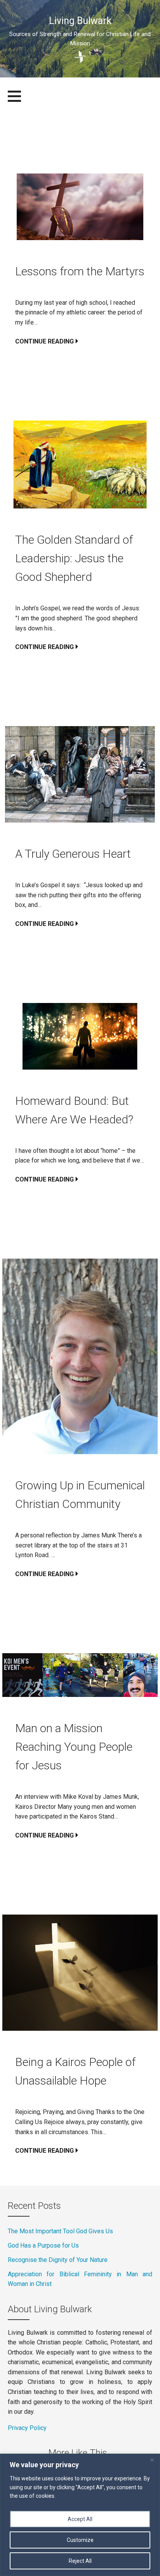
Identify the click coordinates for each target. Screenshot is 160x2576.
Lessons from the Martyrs (80, 271)
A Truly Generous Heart (74, 854)
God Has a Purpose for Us (43, 2245)
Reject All (80, 2561)
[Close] (152, 2460)
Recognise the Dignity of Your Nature (58, 2260)
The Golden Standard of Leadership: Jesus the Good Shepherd (74, 558)
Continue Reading (44, 341)
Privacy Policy (27, 2428)
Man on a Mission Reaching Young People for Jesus (74, 1747)
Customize (80, 2540)
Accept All (80, 2519)
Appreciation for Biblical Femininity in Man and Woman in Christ (80, 2279)
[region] (80, 2515)
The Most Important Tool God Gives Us (60, 2231)
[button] (19, 101)
